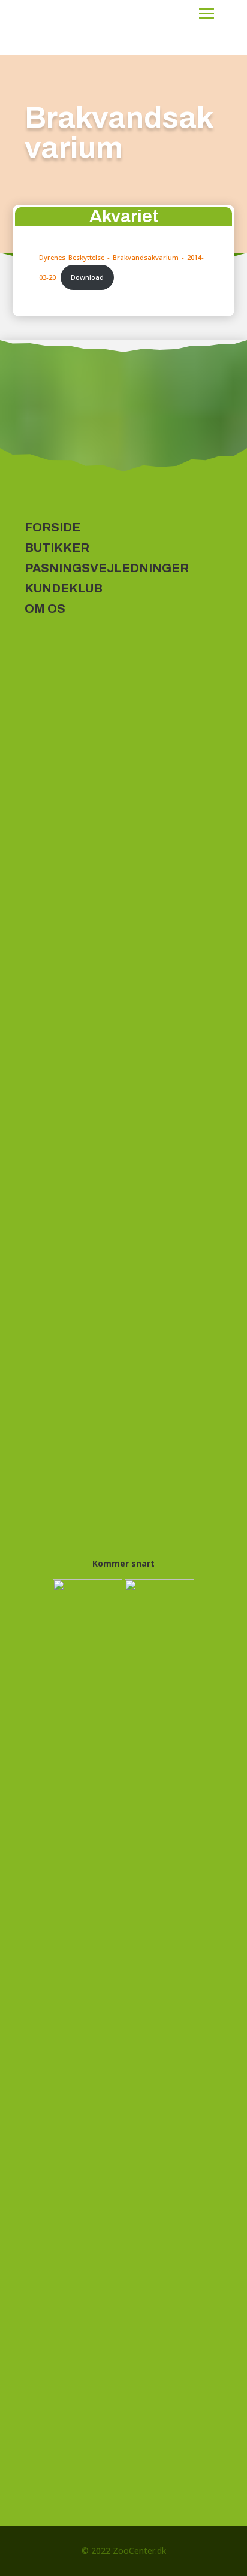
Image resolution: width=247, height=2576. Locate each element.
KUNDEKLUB (64, 588)
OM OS (45, 609)
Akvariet (124, 216)
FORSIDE (52, 527)
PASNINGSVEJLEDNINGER (107, 568)
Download (87, 277)
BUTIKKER (57, 548)
